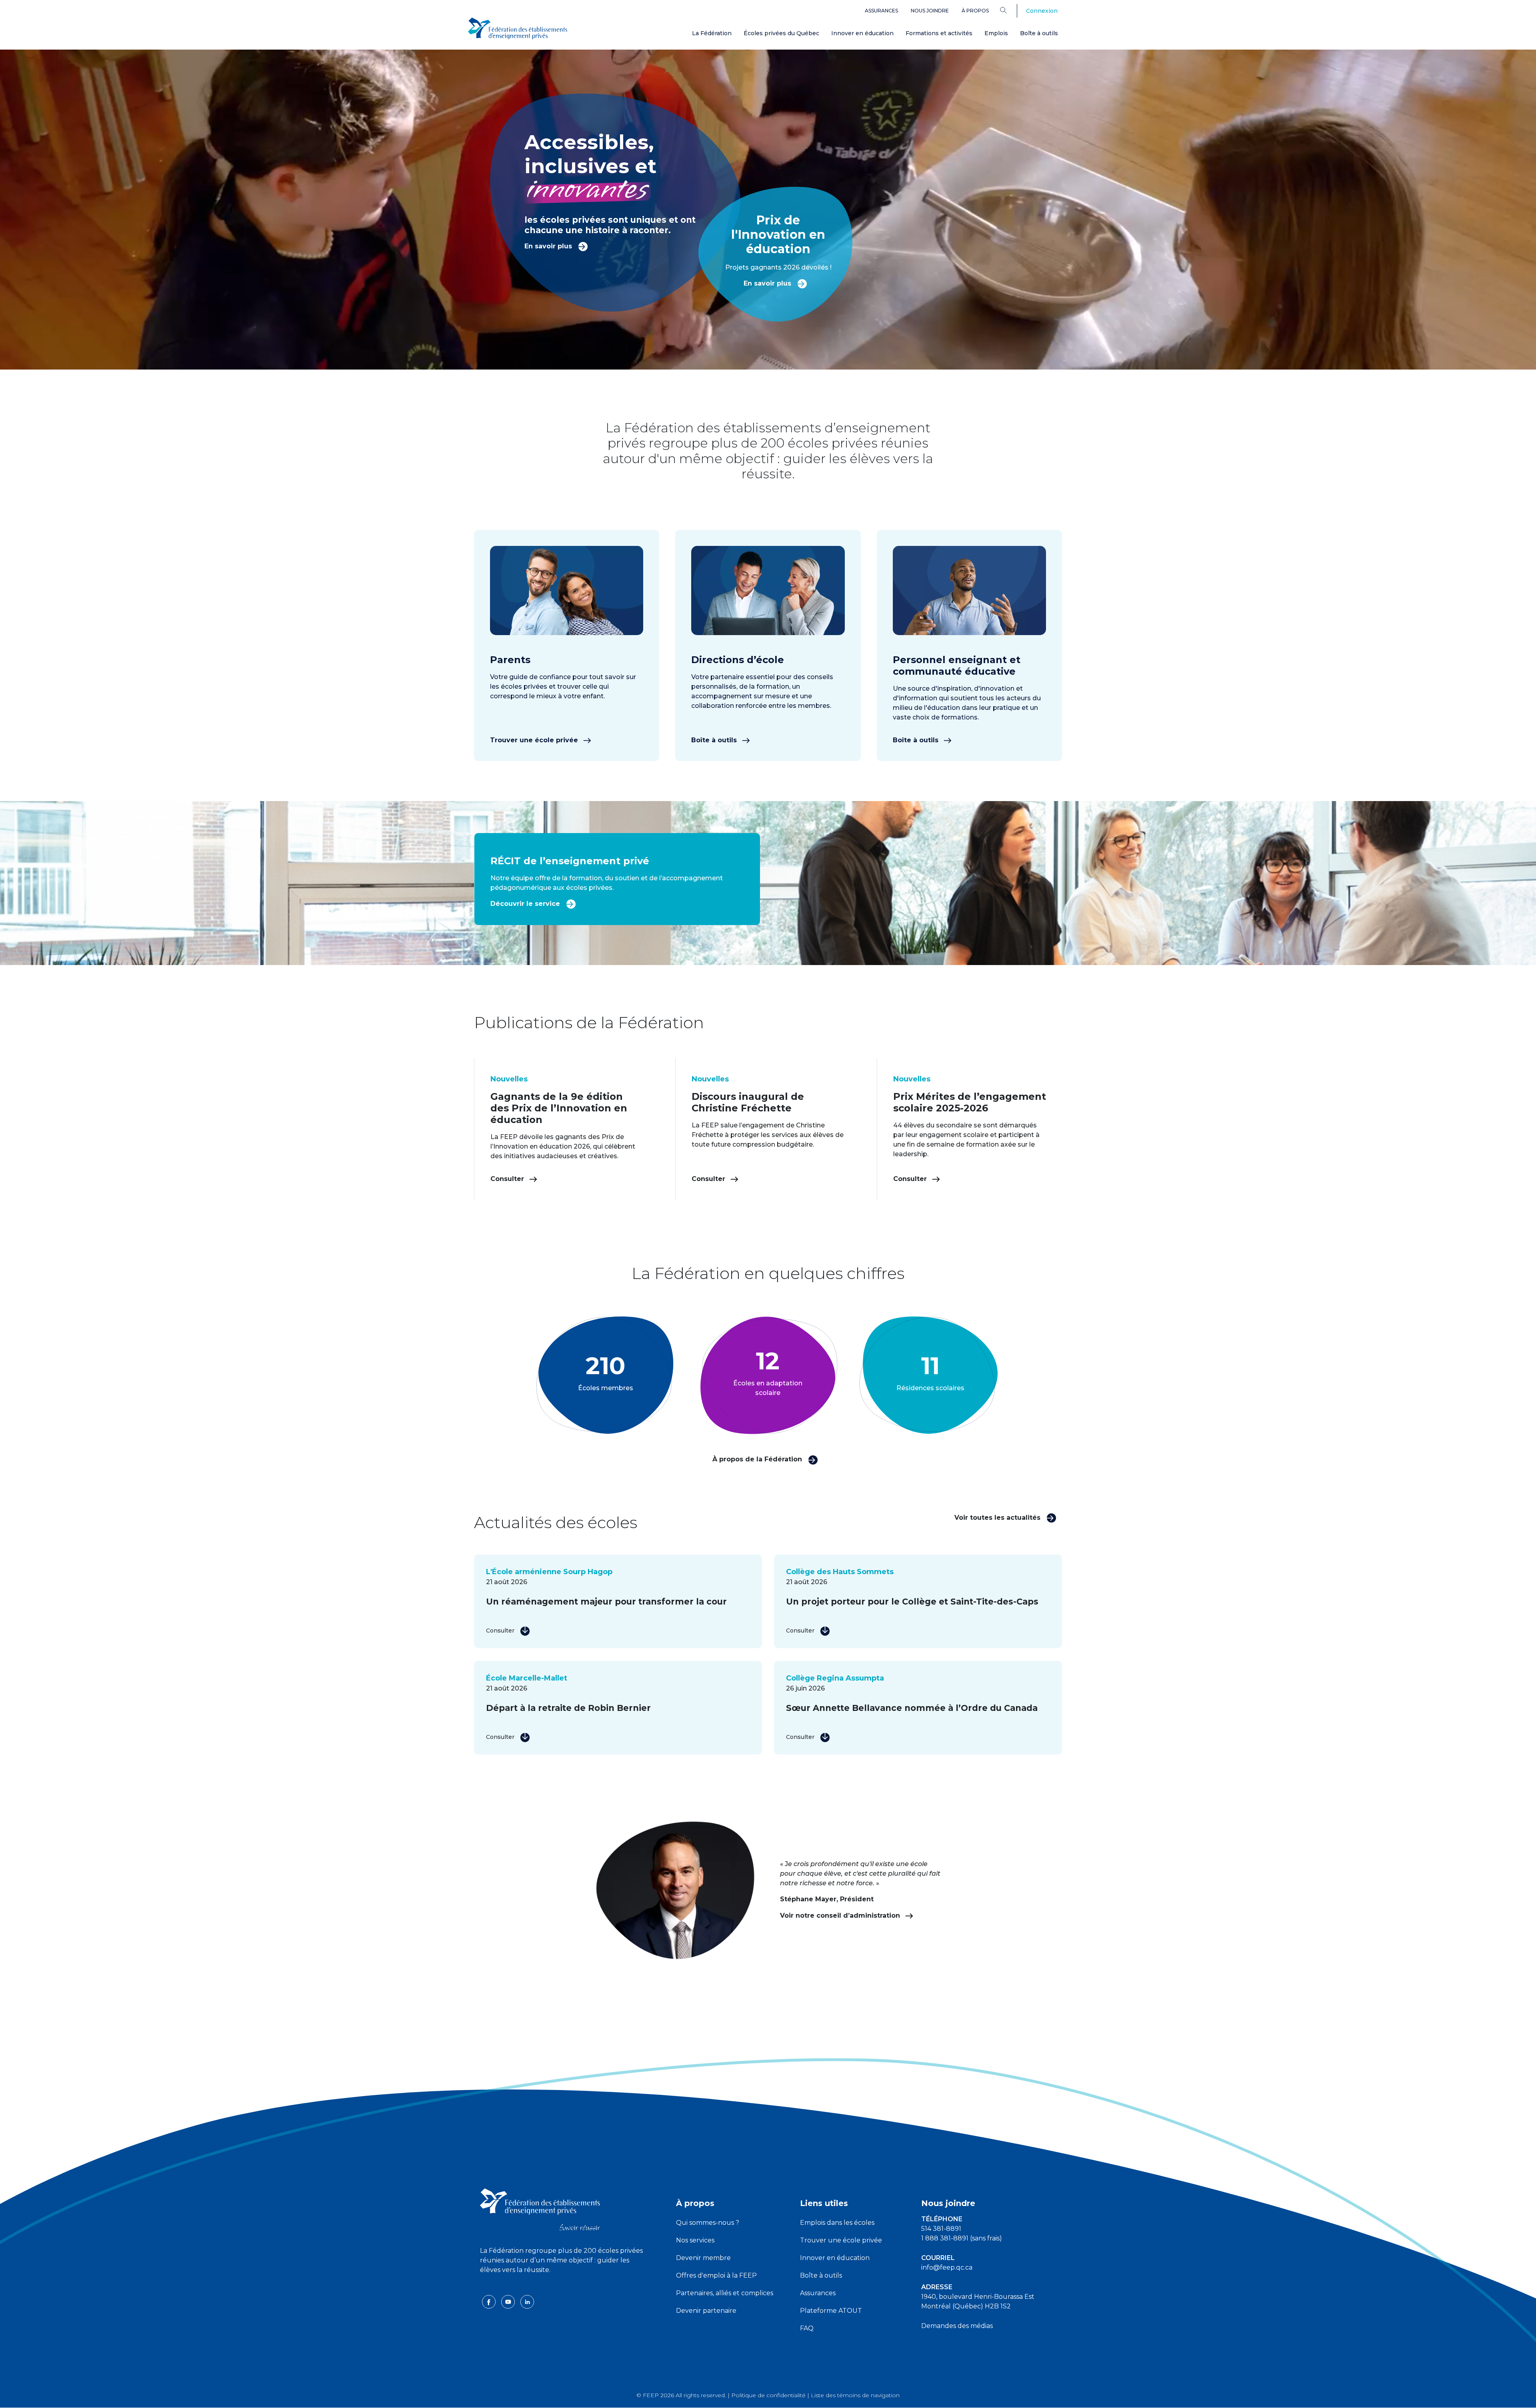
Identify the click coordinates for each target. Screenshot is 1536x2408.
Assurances (881, 11)
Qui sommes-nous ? (708, 2223)
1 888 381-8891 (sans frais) (962, 2238)
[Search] (1009, 10)
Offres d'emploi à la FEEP (716, 2275)
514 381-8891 (941, 2229)
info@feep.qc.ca (947, 2267)
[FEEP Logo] (518, 29)
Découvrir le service (526, 904)
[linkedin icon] (527, 2301)
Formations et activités (939, 33)
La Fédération (712, 33)
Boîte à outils (1039, 33)
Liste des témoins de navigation (855, 2395)
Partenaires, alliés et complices (725, 2293)
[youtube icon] (509, 2301)
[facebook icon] (490, 2301)
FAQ (807, 2328)
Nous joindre (930, 11)
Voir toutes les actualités (998, 1518)
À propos (975, 11)
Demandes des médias (957, 2326)
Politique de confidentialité (768, 2395)
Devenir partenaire (706, 2311)
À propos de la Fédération (758, 1459)
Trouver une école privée (535, 740)
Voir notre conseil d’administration (841, 1915)
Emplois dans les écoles (837, 2223)
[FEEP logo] (540, 2209)
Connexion (1042, 11)
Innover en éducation (862, 33)
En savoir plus (549, 246)
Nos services (695, 2240)
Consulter (508, 1179)
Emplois (996, 33)
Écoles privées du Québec (781, 33)
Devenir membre (703, 2258)
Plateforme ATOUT (831, 2311)
